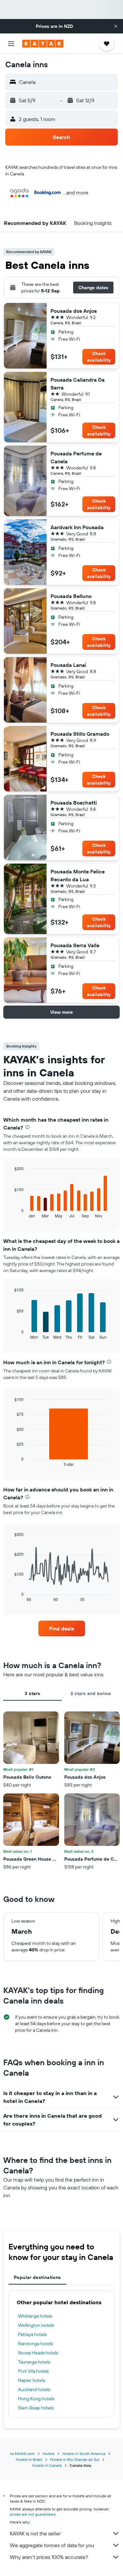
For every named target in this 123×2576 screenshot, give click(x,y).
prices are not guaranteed (33, 2514)
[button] (116, 26)
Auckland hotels (34, 2389)
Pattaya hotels (32, 2334)
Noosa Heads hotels (38, 2353)
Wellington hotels (36, 2325)
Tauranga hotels (34, 2362)
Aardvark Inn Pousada (77, 527)
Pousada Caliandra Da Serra (78, 384)
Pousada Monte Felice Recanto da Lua (78, 875)
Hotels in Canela (47, 2465)
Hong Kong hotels (36, 2399)
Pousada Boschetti (74, 803)
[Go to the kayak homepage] (43, 44)
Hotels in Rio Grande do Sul (75, 2459)
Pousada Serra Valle (75, 945)
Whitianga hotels (35, 2316)
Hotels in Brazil (29, 2459)
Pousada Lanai (68, 665)
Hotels (49, 2454)
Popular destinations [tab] (37, 2277)
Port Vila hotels (33, 2371)
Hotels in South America (84, 2454)
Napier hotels (31, 2380)
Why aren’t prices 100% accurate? (49, 2557)
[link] (62, 1628)
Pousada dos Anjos (74, 311)
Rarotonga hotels (35, 2344)
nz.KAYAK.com (22, 2454)
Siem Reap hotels (36, 2408)
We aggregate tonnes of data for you (52, 2545)
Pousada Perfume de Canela (76, 457)
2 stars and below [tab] (91, 1693)
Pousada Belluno (71, 596)
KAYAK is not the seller (35, 2533)
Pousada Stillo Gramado (80, 734)
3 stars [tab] (32, 1693)
